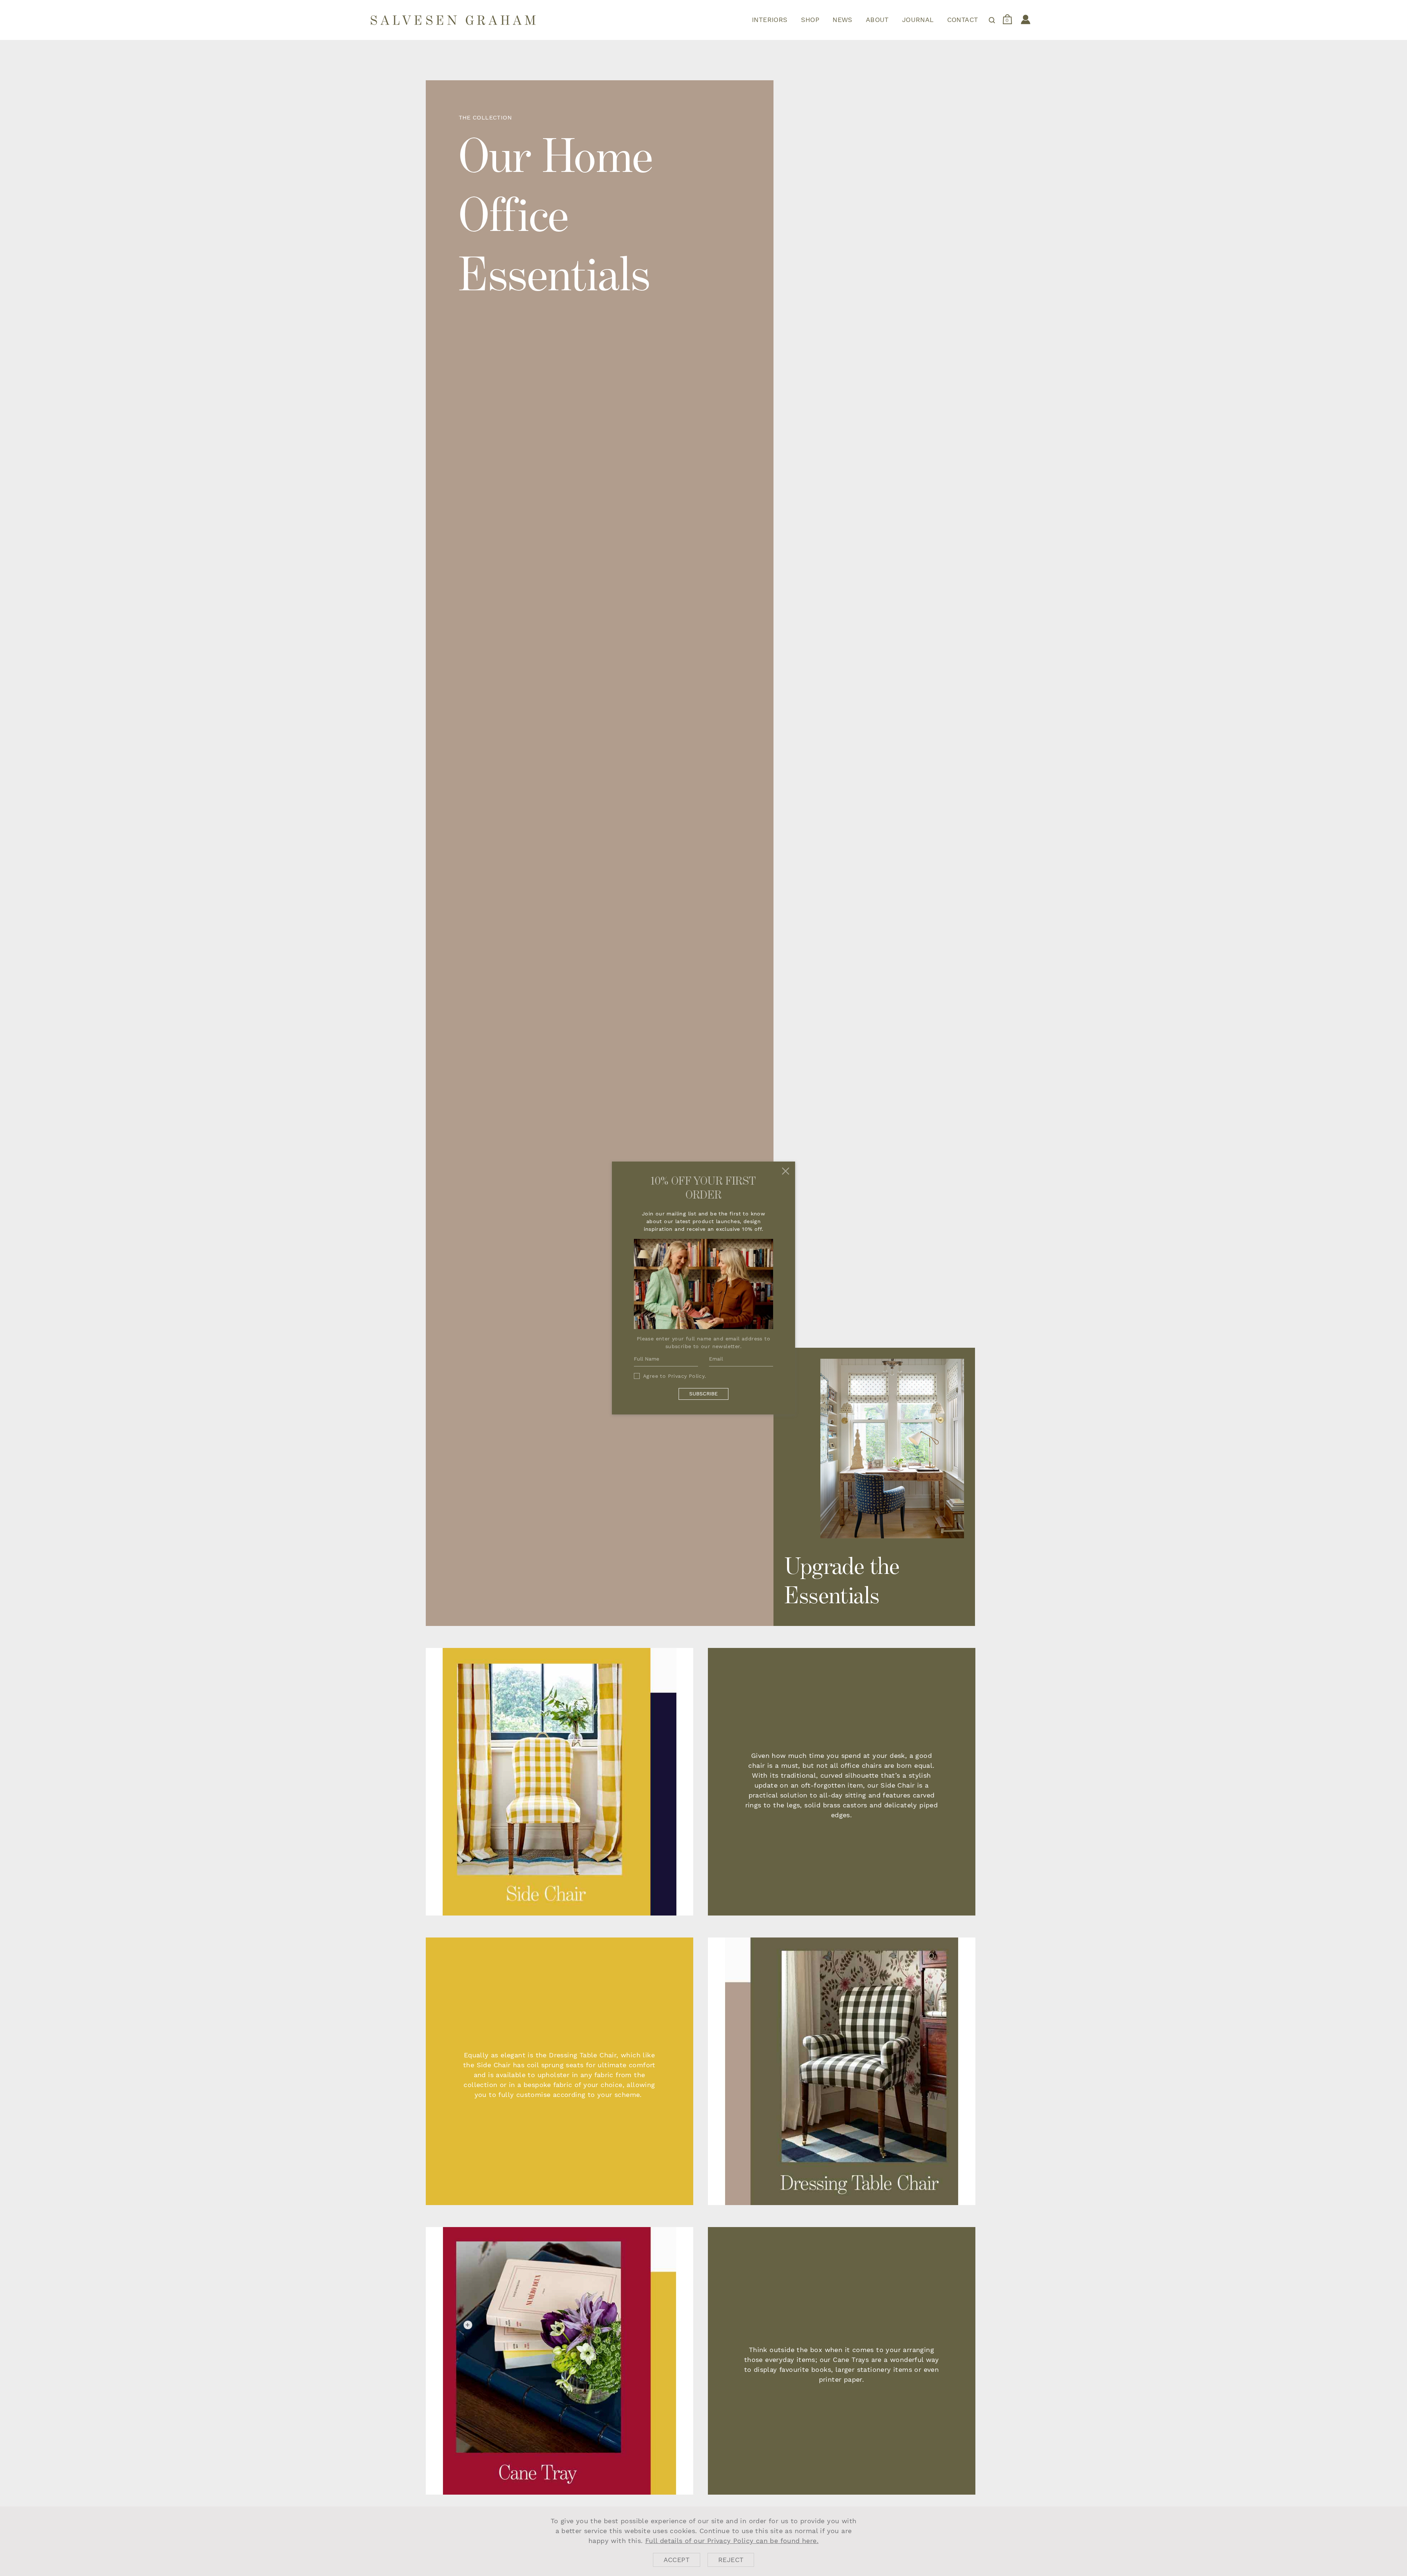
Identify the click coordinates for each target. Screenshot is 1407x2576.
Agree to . (675, 1376)
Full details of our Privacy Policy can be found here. (732, 2541)
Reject (731, 2560)
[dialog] (703, 2541)
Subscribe (703, 1394)
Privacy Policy (686, 1376)
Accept (677, 2560)
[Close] (786, 1171)
